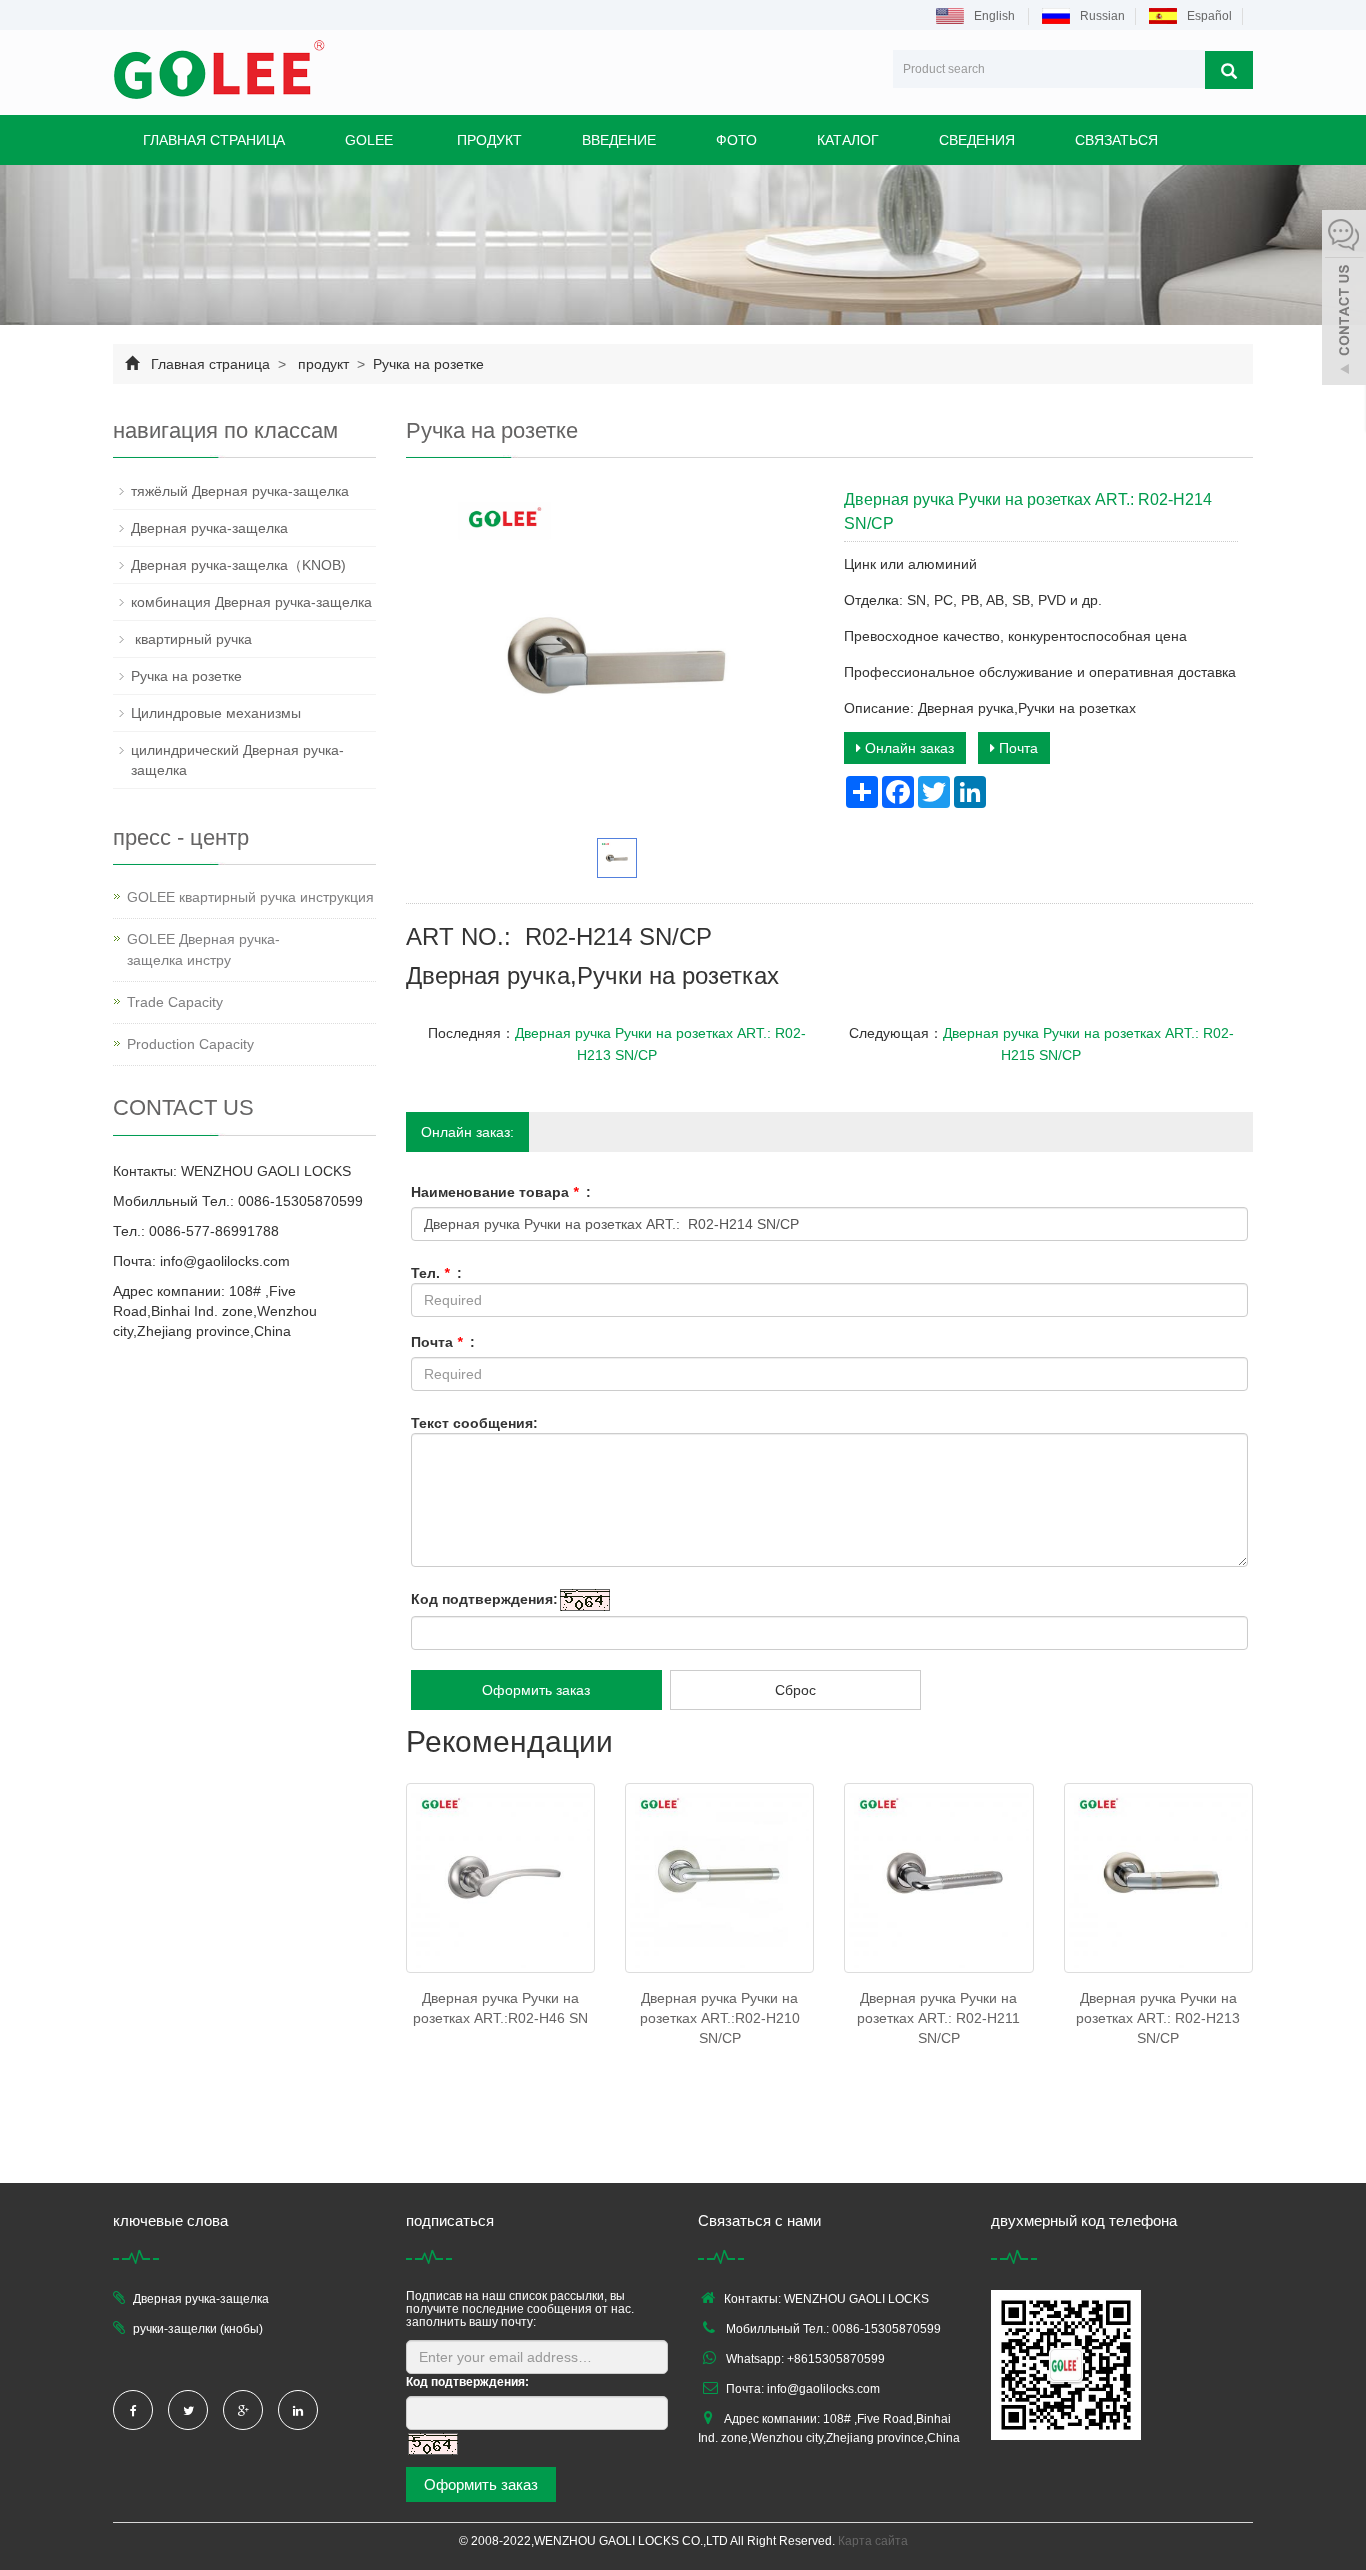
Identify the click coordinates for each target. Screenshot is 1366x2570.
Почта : (443, 1342)
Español (1209, 16)
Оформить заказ (536, 1690)
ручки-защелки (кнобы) (198, 2329)
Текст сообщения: (474, 1423)
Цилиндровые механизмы (216, 713)
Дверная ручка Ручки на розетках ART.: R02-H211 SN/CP (938, 2018)
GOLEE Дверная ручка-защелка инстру (203, 949)
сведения (977, 140)
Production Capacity (190, 1044)
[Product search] (1229, 70)
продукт (487, 140)
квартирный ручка (193, 639)
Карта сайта (873, 2541)
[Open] (1344, 300)
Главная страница (214, 140)
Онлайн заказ (907, 748)
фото (736, 140)
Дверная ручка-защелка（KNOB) (238, 565)
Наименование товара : (501, 1192)
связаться (1116, 140)
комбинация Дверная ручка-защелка (251, 602)
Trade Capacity (175, 1002)
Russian (1102, 16)
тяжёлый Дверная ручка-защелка (240, 491)
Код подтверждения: (484, 1599)
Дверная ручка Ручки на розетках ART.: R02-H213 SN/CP (1158, 2018)
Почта (1016, 748)
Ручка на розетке (426, 364)
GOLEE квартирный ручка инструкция (250, 897)
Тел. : (436, 1273)
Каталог (848, 140)
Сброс (795, 1690)
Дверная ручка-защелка (209, 528)
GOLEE (369, 140)
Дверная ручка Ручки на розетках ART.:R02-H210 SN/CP (720, 2018)
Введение (619, 140)
